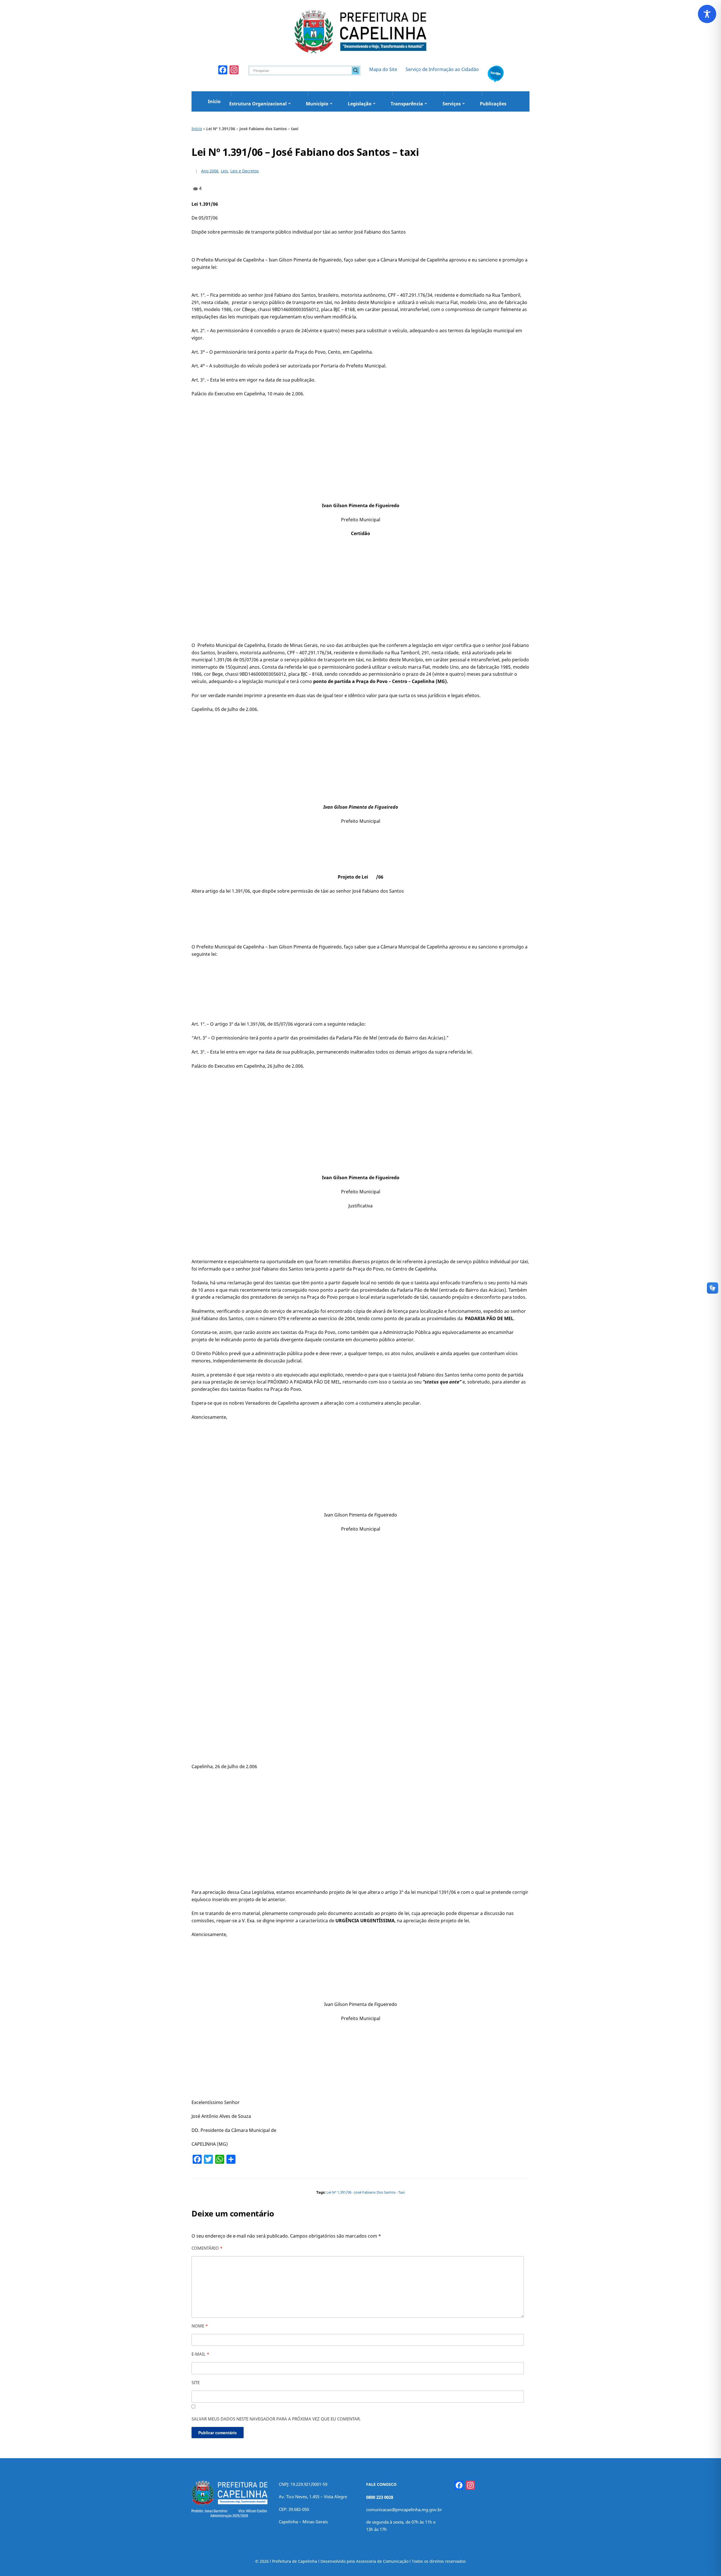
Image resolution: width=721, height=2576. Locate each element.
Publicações (493, 104)
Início (214, 101)
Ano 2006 (210, 171)
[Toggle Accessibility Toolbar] (707, 14)
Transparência (407, 104)
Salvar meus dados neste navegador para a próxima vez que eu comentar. (276, 2419)
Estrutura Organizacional (258, 104)
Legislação (360, 104)
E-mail (200, 2354)
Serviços (452, 104)
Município (317, 104)
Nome (200, 2326)
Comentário (207, 2248)
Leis (224, 171)
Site (196, 2382)
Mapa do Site (383, 69)
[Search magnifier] (356, 70)
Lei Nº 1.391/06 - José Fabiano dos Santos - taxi (366, 2192)
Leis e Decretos (245, 171)
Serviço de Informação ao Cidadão (442, 69)
